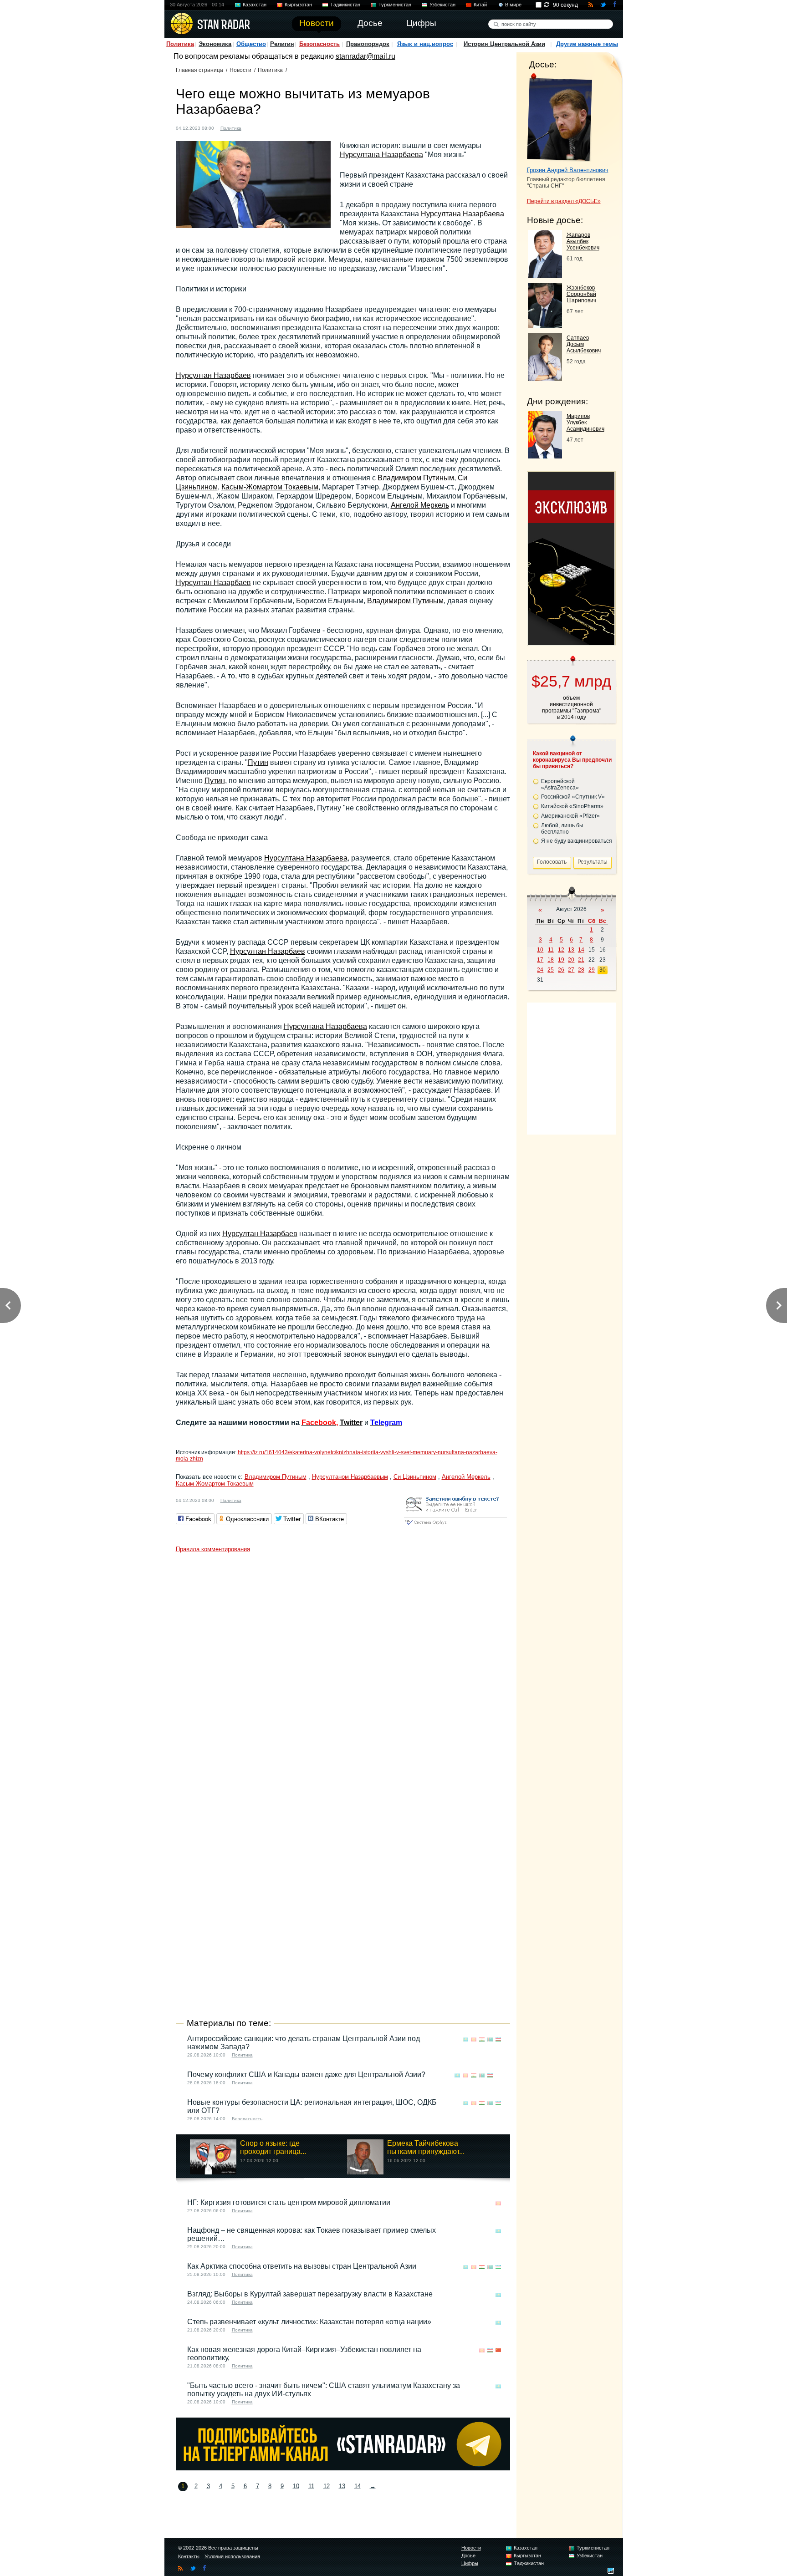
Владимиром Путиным (416, 478)
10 (296, 2486)
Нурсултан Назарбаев (213, 375)
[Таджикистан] (482, 2039)
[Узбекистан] (498, 2039)
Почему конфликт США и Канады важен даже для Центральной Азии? (306, 2075)
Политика (180, 44)
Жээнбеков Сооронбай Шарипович (581, 294)
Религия (282, 44)
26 (561, 970)
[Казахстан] (254, 127)
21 (581, 960)
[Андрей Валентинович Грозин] (560, 117)
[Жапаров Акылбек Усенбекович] (545, 276)
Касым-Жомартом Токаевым (270, 487)
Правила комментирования (213, 1549)
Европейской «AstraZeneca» (560, 784)
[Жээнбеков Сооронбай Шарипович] (545, 326)
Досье (468, 2556)
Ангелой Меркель (420, 505)
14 (358, 2486)
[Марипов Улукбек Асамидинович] (545, 456)
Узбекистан (442, 5)
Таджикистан (345, 5)
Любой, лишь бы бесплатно (562, 829)
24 (540, 970)
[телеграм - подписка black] (343, 2468)
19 (561, 960)
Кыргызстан (298, 5)
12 (327, 2486)
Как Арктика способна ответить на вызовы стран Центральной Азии (302, 2266)
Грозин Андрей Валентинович (568, 170)
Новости (240, 70)
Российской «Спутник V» (573, 797)
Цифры (470, 2563)
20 (571, 960)
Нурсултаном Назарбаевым (350, 1477)
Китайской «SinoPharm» (572, 806)
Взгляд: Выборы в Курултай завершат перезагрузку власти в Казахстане (310, 2294)
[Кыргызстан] (474, 2039)
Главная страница (199, 70)
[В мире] (498, 2075)
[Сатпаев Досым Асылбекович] (545, 379)
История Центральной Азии (504, 44)
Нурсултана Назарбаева (381, 155)
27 (571, 970)
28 (581, 970)
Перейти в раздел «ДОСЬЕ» (564, 201)
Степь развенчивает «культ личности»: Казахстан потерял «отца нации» (309, 2322)
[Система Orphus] (455, 1525)
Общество (251, 44)
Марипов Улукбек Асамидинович (585, 423)
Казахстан (255, 5)
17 (540, 960)
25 (551, 970)
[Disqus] (343, 1671)
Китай (480, 5)
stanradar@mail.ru (365, 56)
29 (592, 970)
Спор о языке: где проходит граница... (273, 2147)
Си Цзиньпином (415, 1477)
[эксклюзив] (571, 643)
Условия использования (232, 2556)
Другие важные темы (587, 44)
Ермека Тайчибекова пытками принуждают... (426, 2147)
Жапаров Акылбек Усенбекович (583, 241)
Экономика (215, 44)
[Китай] (498, 2350)
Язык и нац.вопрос (425, 44)
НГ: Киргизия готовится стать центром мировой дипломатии (289, 2202)
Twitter (351, 1423)
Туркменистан (395, 5)
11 (311, 2486)
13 (342, 2486)
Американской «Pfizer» (570, 816)
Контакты (189, 2556)
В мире (513, 5)
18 (551, 960)
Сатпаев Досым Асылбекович (584, 344)
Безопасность (319, 44)
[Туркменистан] (490, 2039)
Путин (258, 762)
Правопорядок (368, 44)
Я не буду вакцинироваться (577, 841)
